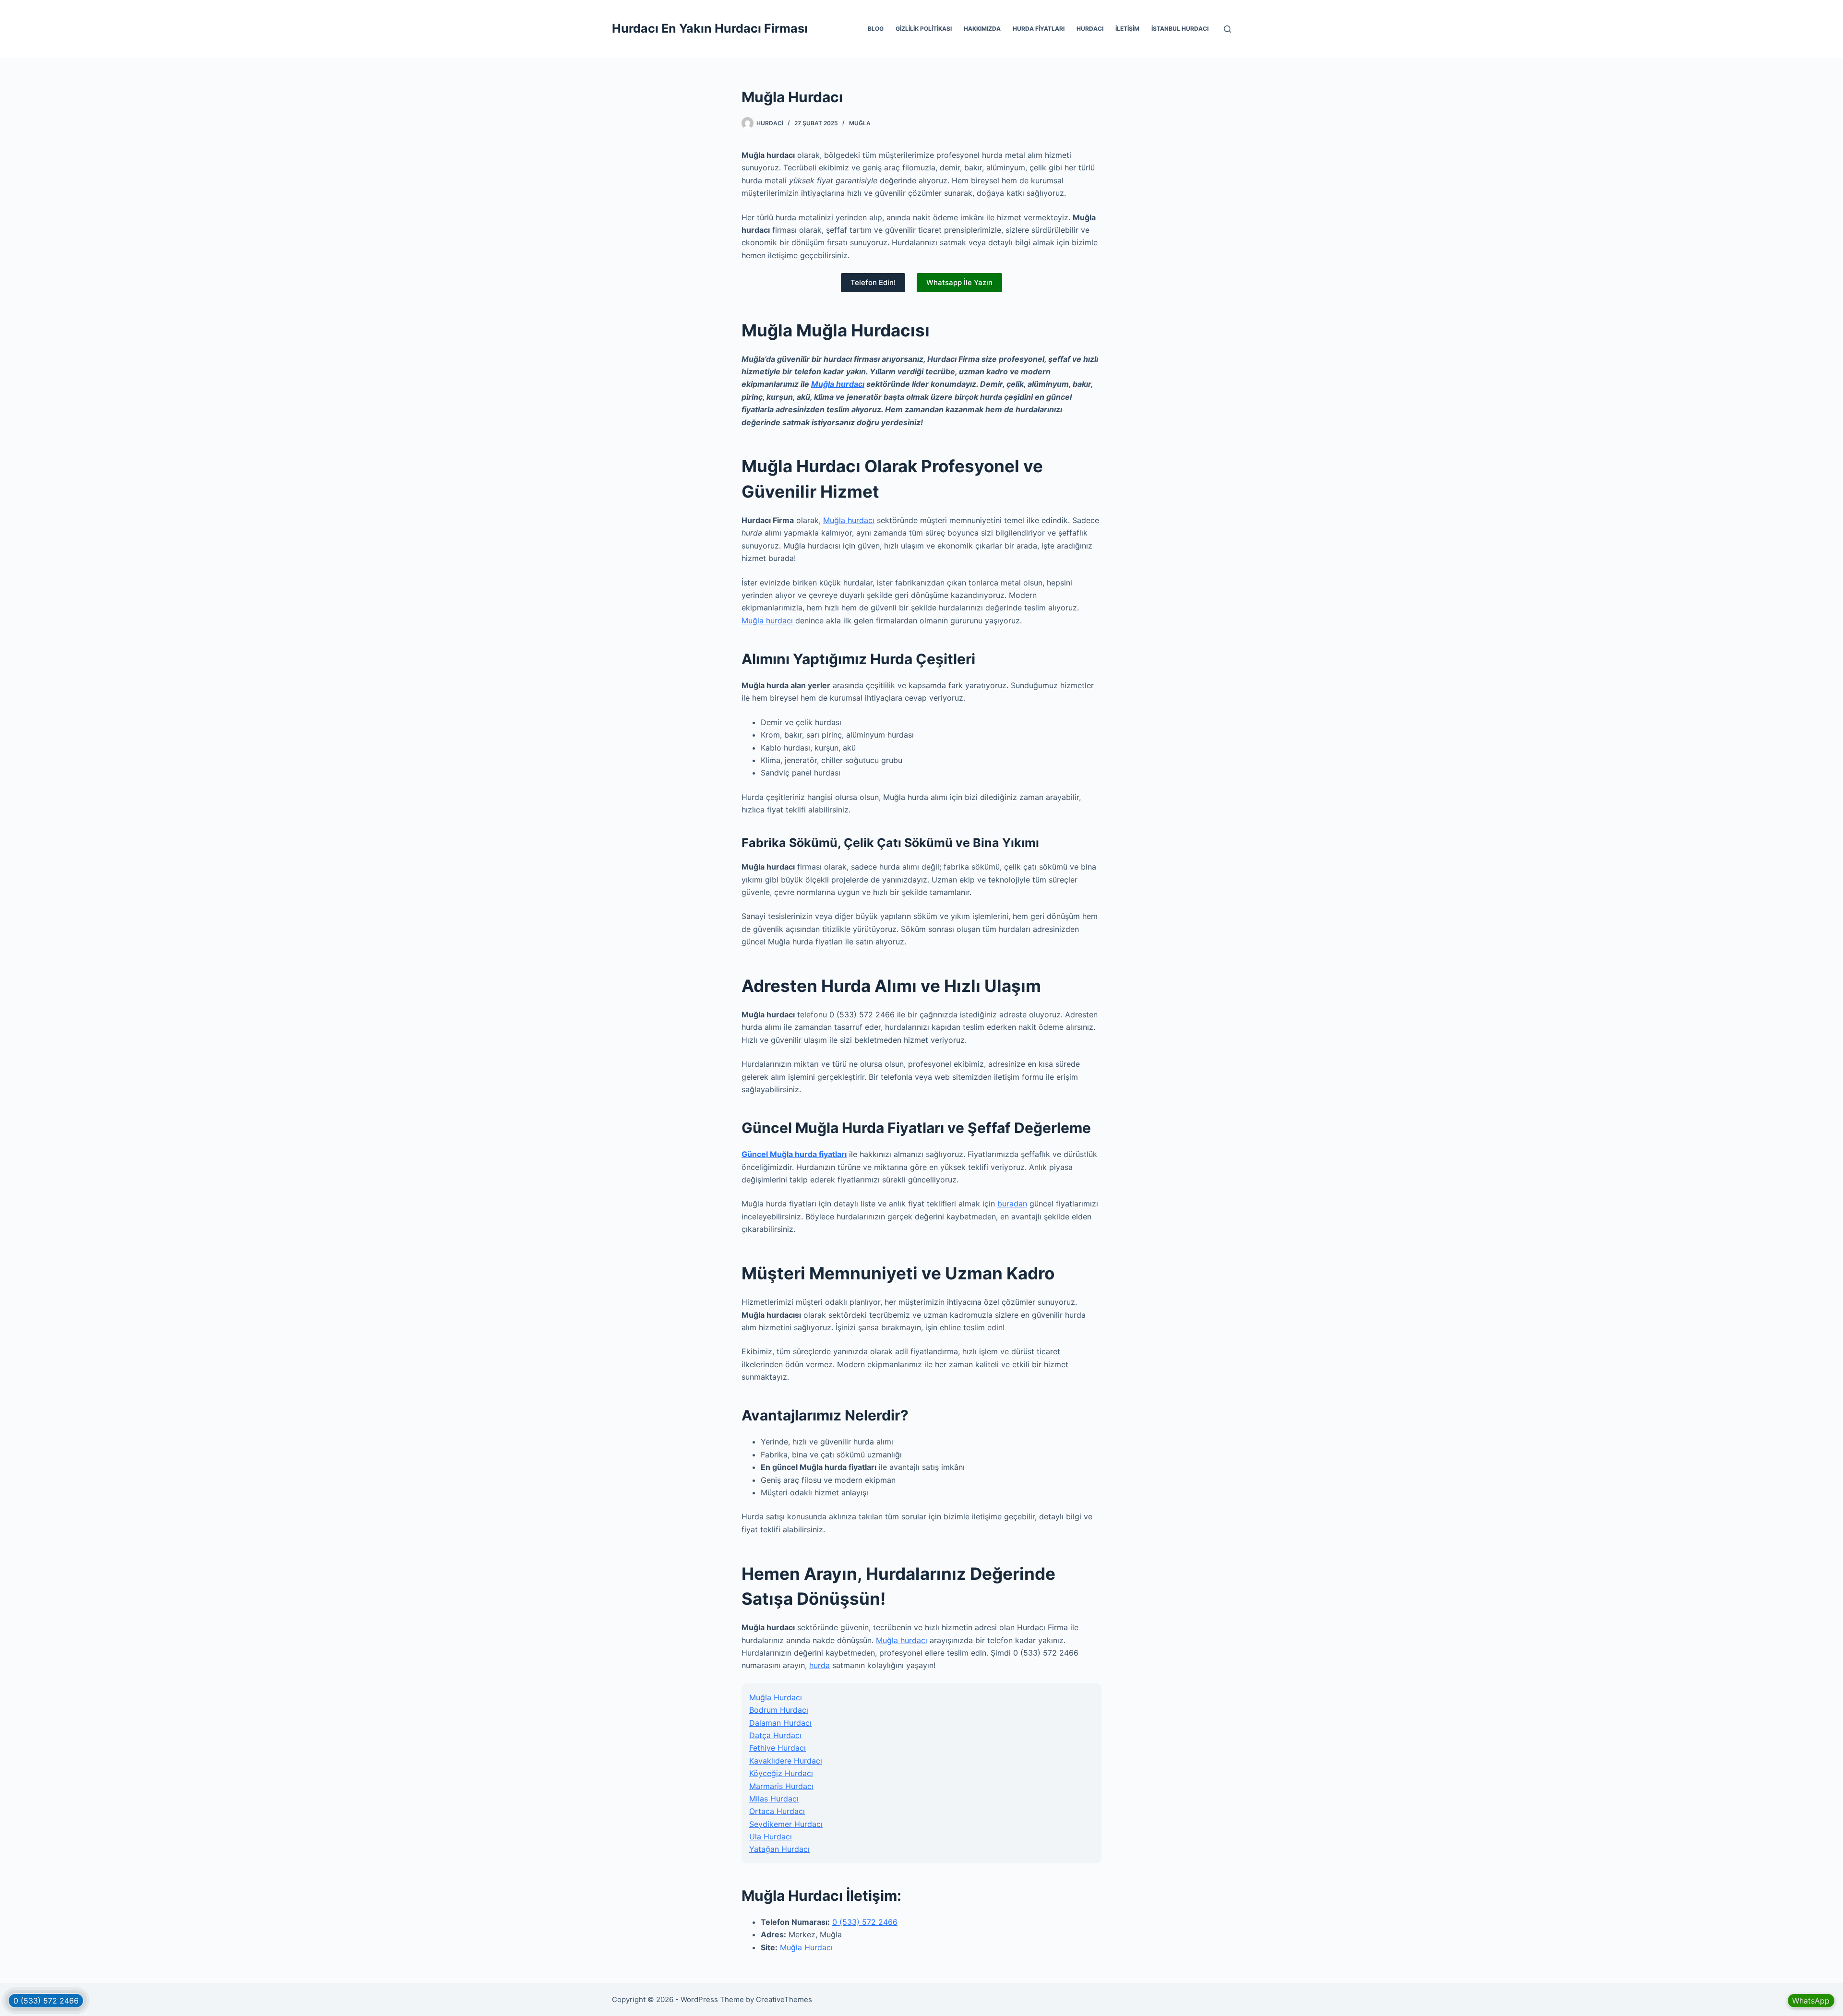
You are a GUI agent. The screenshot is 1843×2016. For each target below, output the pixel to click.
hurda (820, 1665)
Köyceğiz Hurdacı (781, 1773)
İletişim (1127, 29)
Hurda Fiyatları (1039, 29)
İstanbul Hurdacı (1180, 29)
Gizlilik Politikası (924, 29)
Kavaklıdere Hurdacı (786, 1761)
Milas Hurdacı (774, 1799)
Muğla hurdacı (838, 384)
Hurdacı (1090, 29)
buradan (1012, 1204)
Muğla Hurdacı (776, 1697)
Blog (876, 29)
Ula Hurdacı (771, 1837)
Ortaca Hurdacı (777, 1811)
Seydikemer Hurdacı (786, 1824)
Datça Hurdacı (775, 1735)
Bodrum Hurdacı (779, 1710)
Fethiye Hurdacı (778, 1748)
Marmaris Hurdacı (781, 1786)
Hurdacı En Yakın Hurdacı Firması (710, 28)
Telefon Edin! (873, 282)
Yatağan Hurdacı (779, 1849)
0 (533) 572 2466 (865, 1922)
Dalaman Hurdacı (780, 1723)
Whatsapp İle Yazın (959, 282)
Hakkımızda (982, 29)
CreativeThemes (784, 1999)
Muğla (860, 123)
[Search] (1227, 29)
